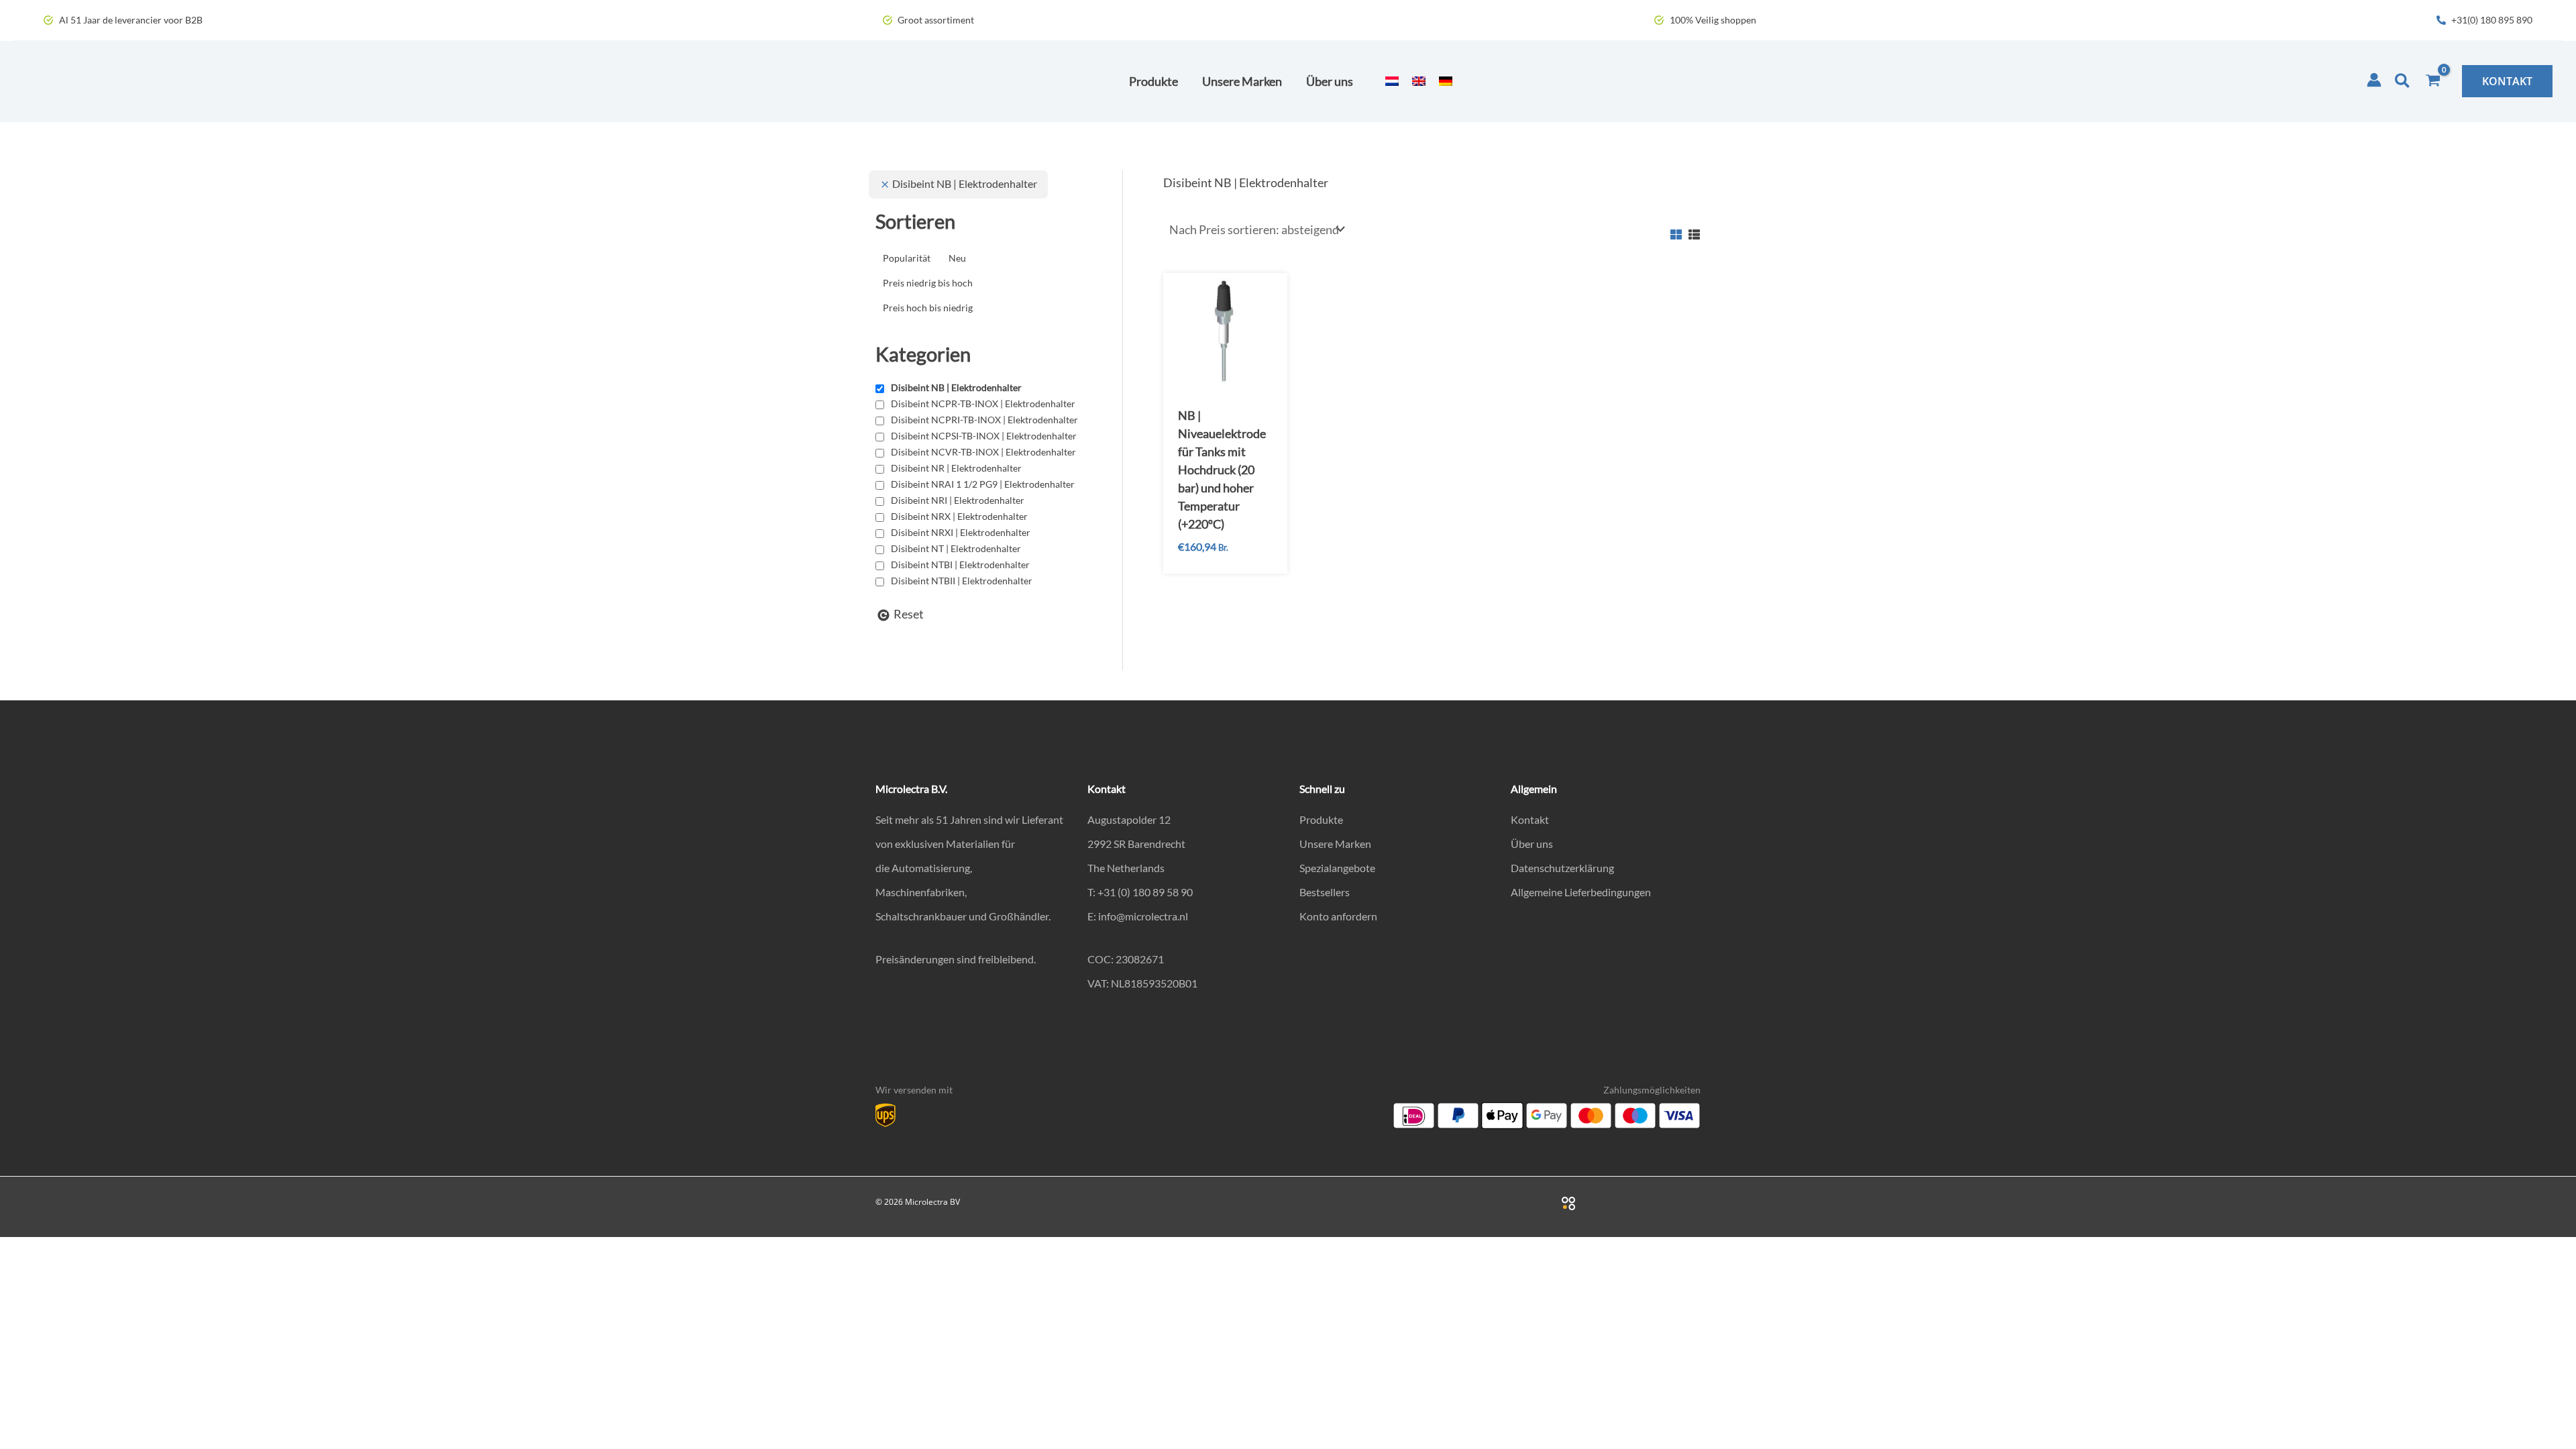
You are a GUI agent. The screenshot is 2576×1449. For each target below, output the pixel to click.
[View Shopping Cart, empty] (2433, 81)
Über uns (1532, 844)
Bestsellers (1325, 892)
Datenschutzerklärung (1562, 868)
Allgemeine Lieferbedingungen (1581, 892)
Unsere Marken (1335, 844)
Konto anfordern (1338, 916)
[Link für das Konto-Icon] (2374, 80)
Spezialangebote (1337, 868)
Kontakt (1530, 819)
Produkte (1321, 819)
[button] (2403, 81)
